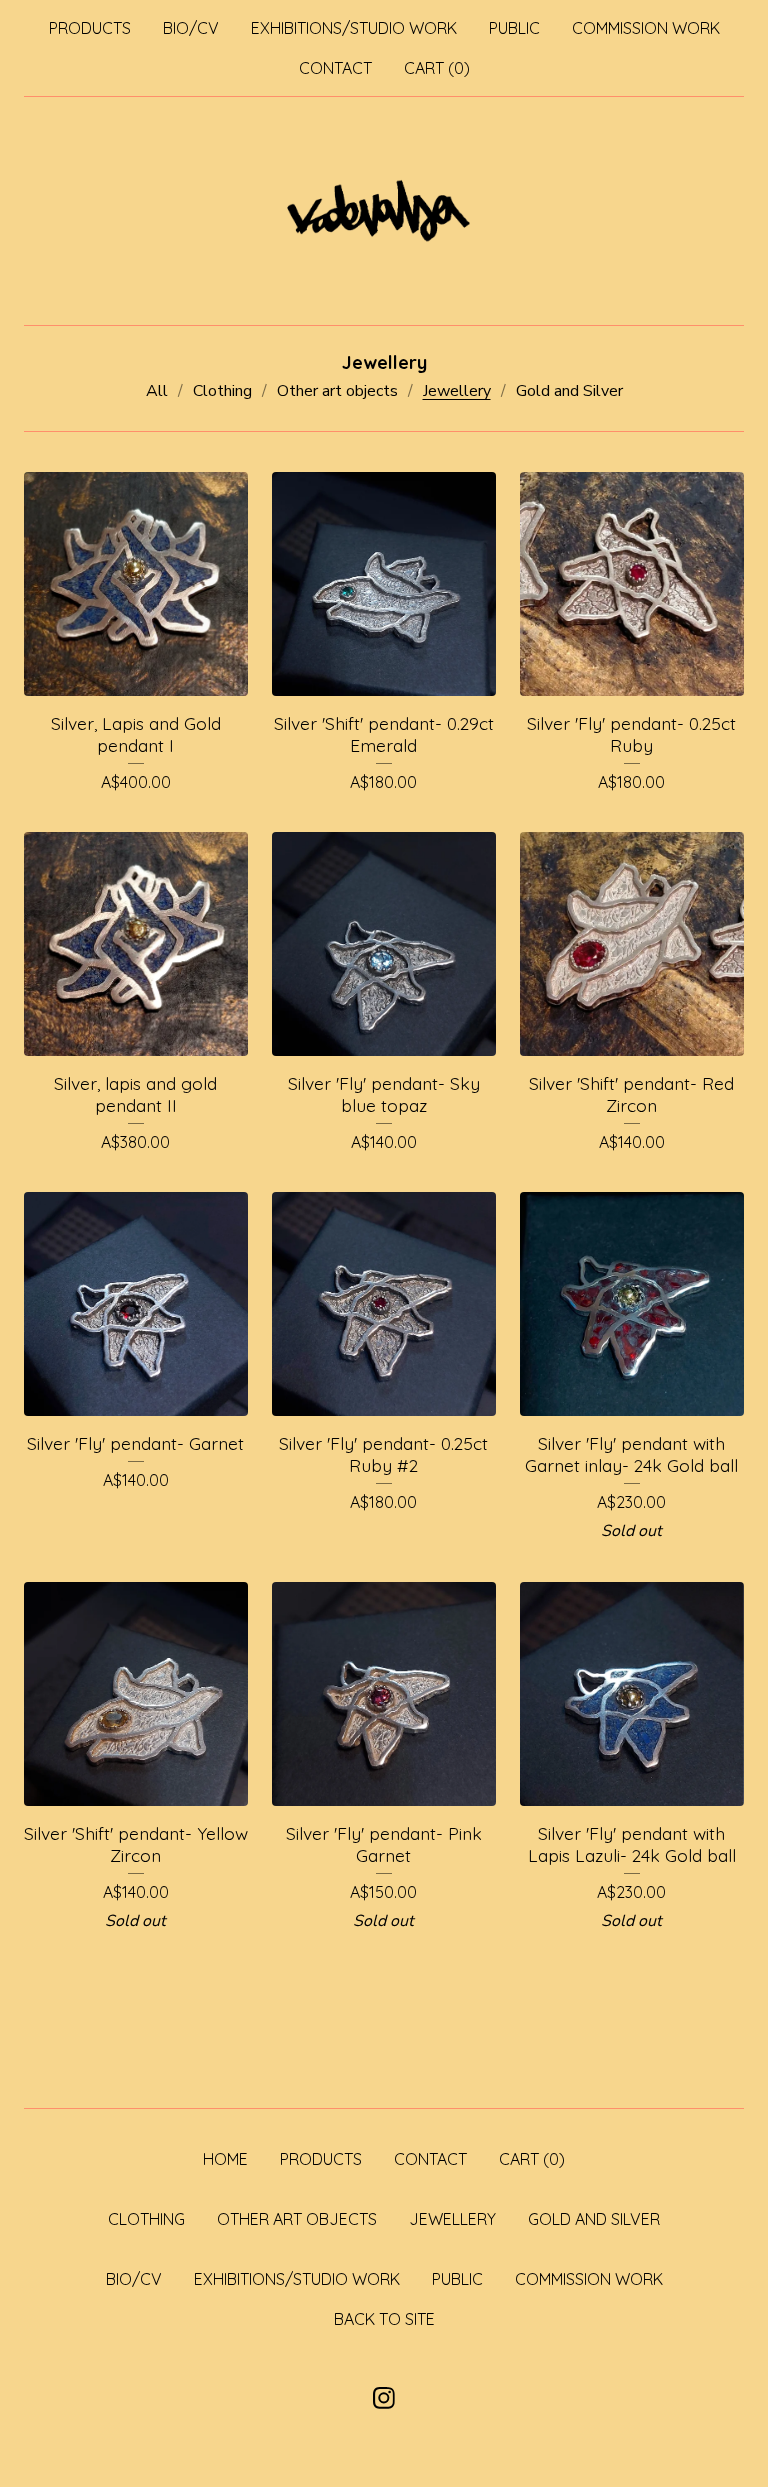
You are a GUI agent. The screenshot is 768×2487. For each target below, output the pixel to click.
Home (225, 2159)
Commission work (646, 28)
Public (514, 28)
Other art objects (337, 391)
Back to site (384, 2319)
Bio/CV (191, 28)
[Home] (384, 211)
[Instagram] (384, 2398)
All (157, 391)
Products (90, 28)
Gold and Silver (569, 391)
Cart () (437, 68)
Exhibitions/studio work (354, 28)
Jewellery (457, 391)
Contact (335, 68)
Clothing (222, 391)
